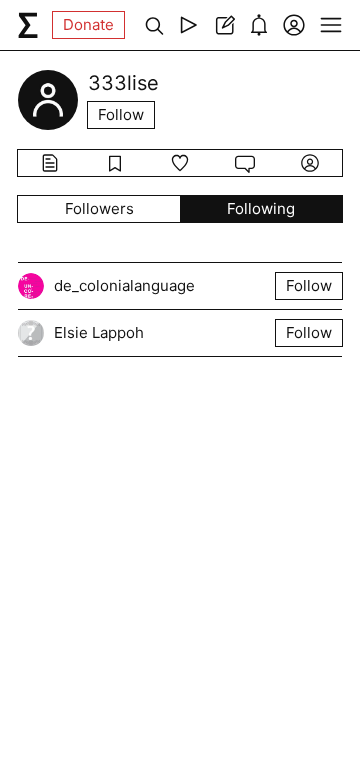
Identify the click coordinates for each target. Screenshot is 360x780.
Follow (121, 114)
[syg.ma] (28, 25)
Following (261, 208)
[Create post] (223, 25)
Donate (88, 24)
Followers (99, 208)
